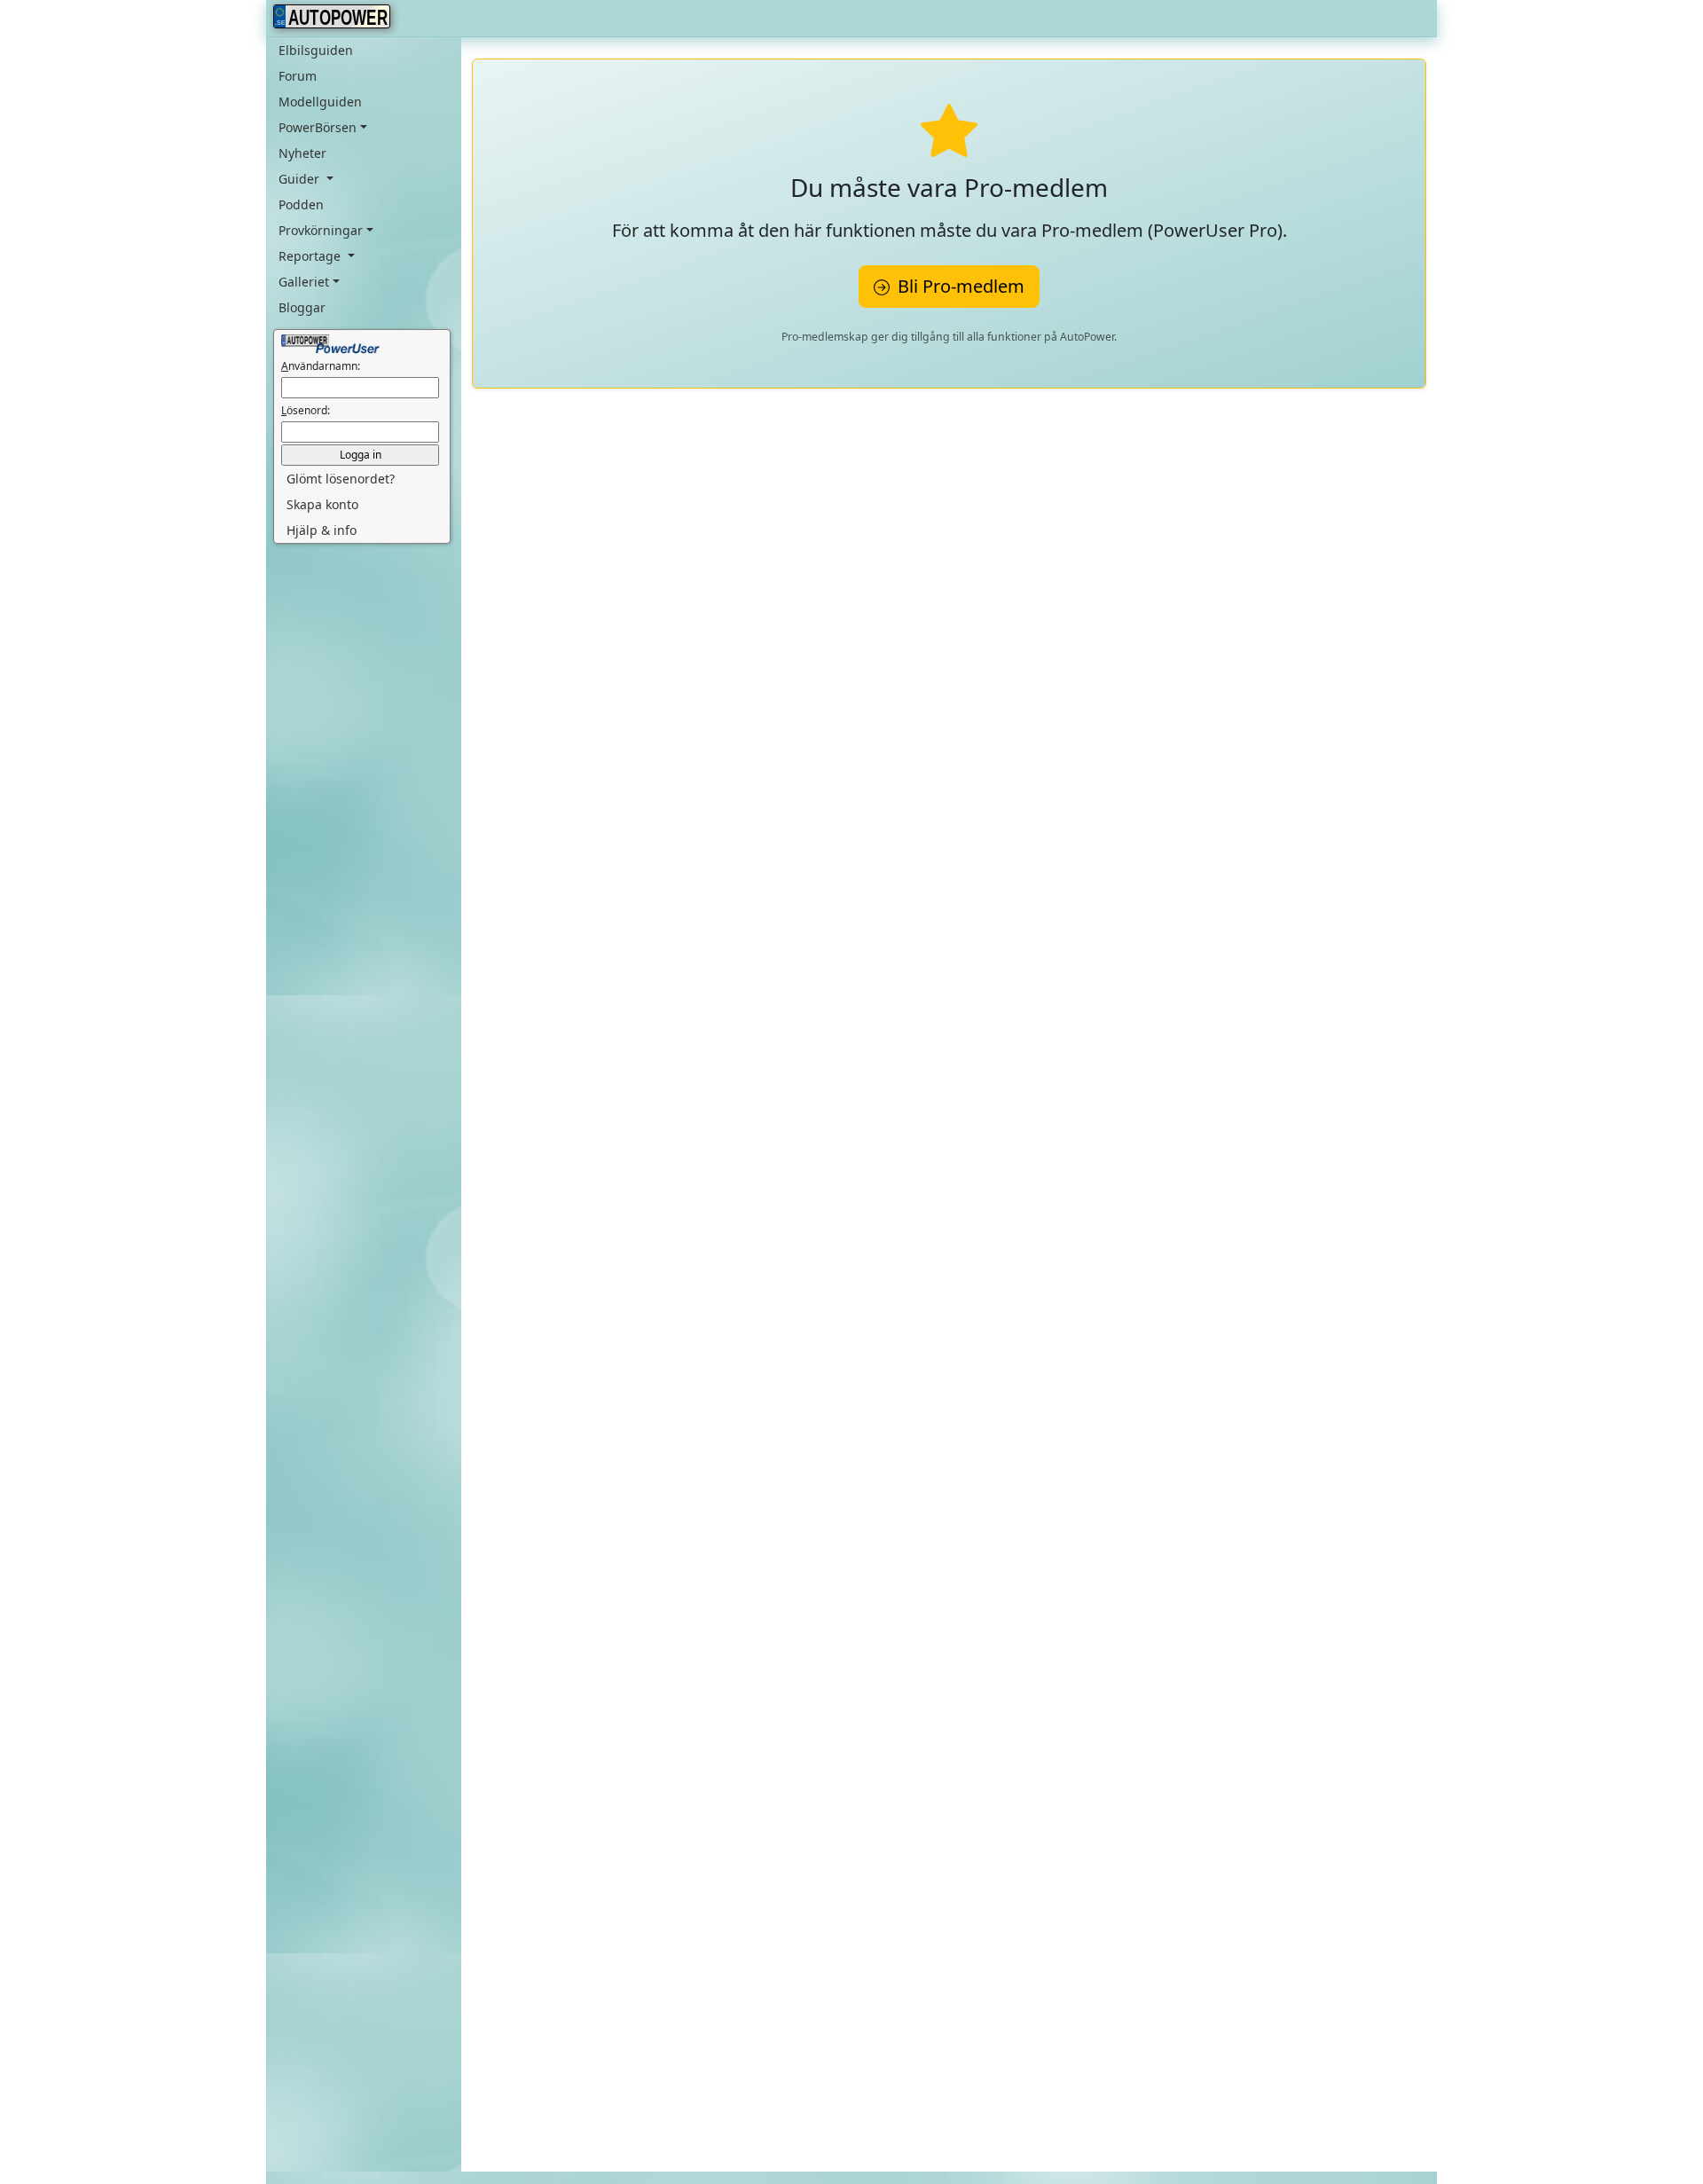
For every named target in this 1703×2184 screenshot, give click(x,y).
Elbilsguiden (316, 50)
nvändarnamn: (321, 366)
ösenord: (306, 410)
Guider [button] (301, 179)
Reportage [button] (311, 256)
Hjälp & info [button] (322, 530)
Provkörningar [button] (321, 230)
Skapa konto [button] (322, 504)
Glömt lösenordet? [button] (341, 479)
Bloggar (302, 307)
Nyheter (302, 153)
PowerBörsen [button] (318, 127)
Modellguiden (320, 102)
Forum (298, 76)
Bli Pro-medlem (959, 286)
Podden (301, 204)
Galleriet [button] (304, 282)
